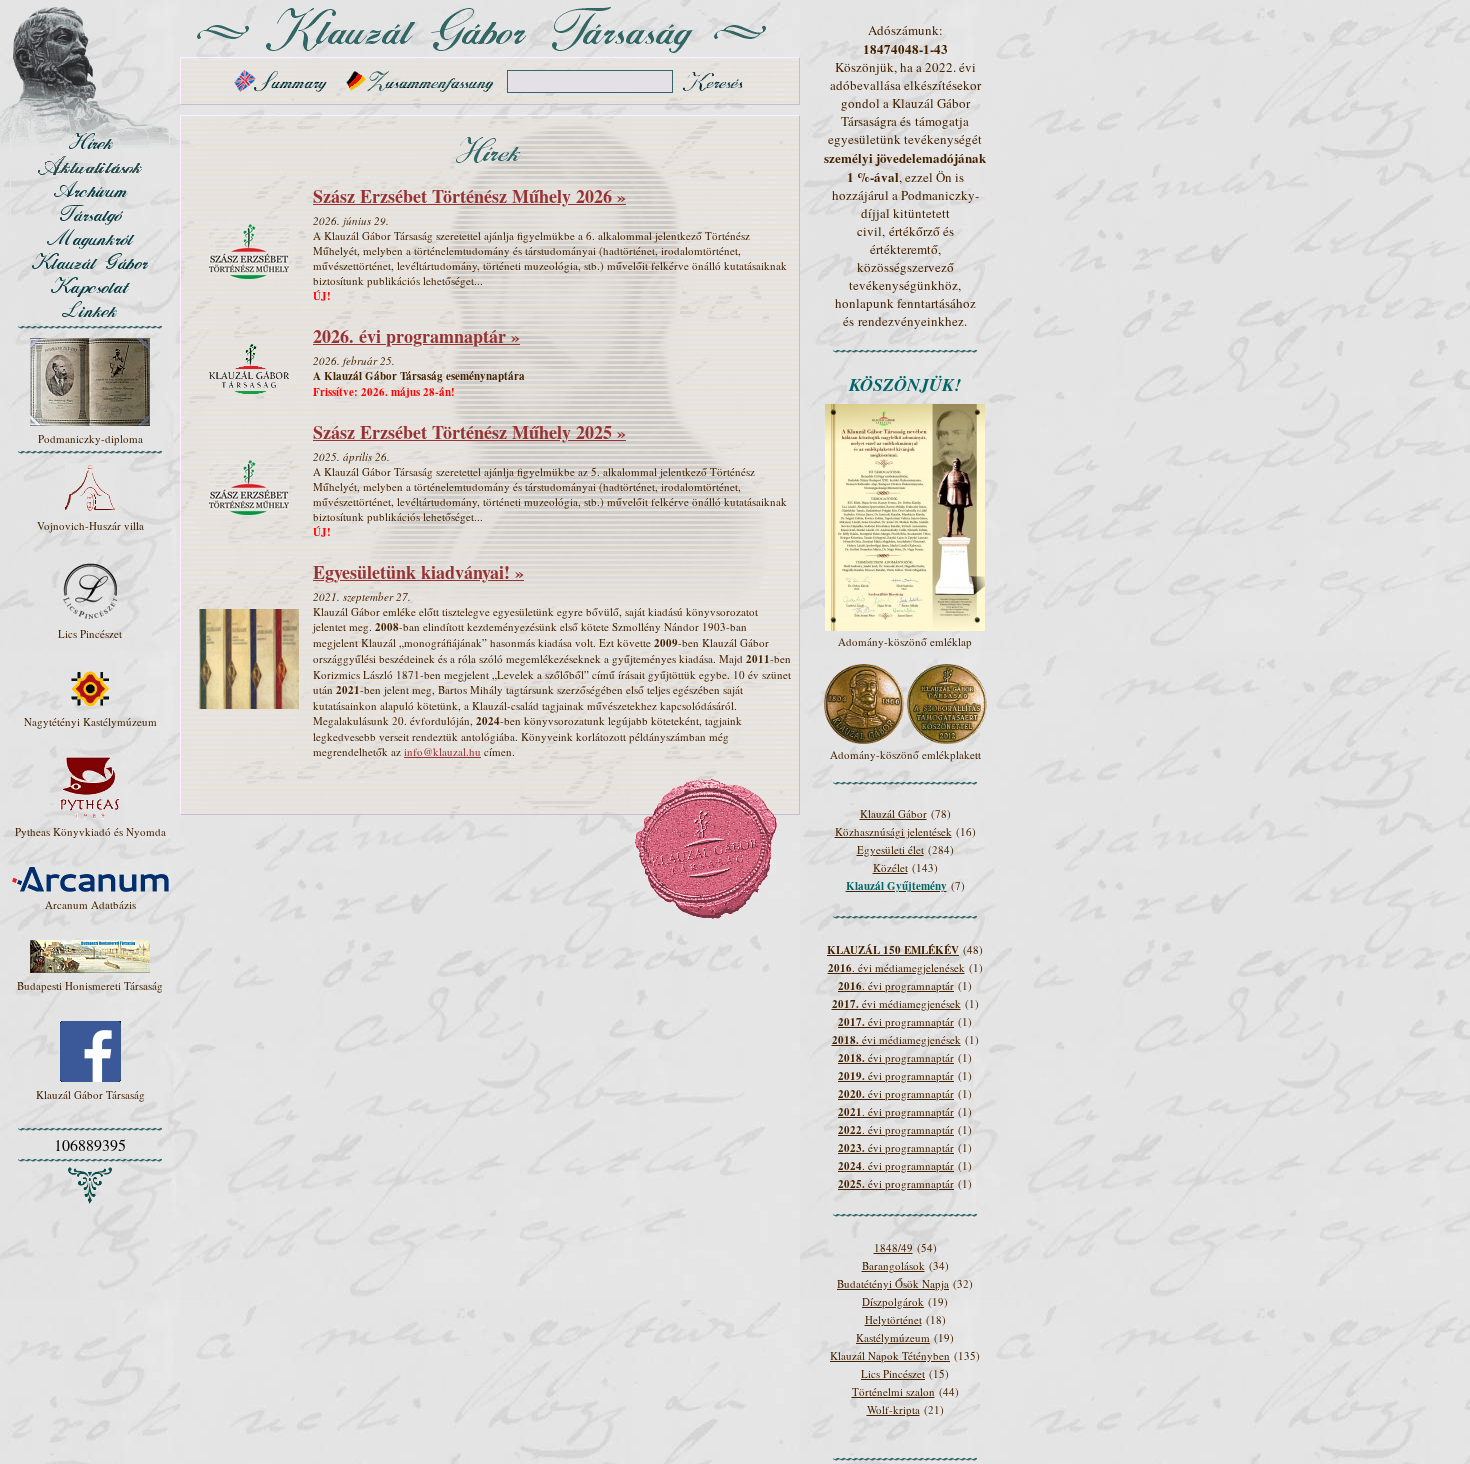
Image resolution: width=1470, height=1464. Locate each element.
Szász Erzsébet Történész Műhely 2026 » (469, 196)
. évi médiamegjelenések (896, 967)
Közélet (890, 867)
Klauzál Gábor (893, 813)
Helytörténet (893, 1319)
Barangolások (893, 1265)
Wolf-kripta (893, 1409)
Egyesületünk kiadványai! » (418, 572)
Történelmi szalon (893, 1391)
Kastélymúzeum (893, 1337)
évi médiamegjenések (896, 1003)
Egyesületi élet (890, 849)
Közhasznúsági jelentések (893, 831)
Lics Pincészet (893, 1373)
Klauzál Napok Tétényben (890, 1355)
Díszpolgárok (893, 1301)
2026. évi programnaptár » (416, 336)
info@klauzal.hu (442, 751)
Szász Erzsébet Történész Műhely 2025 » (469, 432)
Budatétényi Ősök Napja (893, 1283)
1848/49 (893, 1247)
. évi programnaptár (896, 985)
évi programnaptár (896, 1021)
